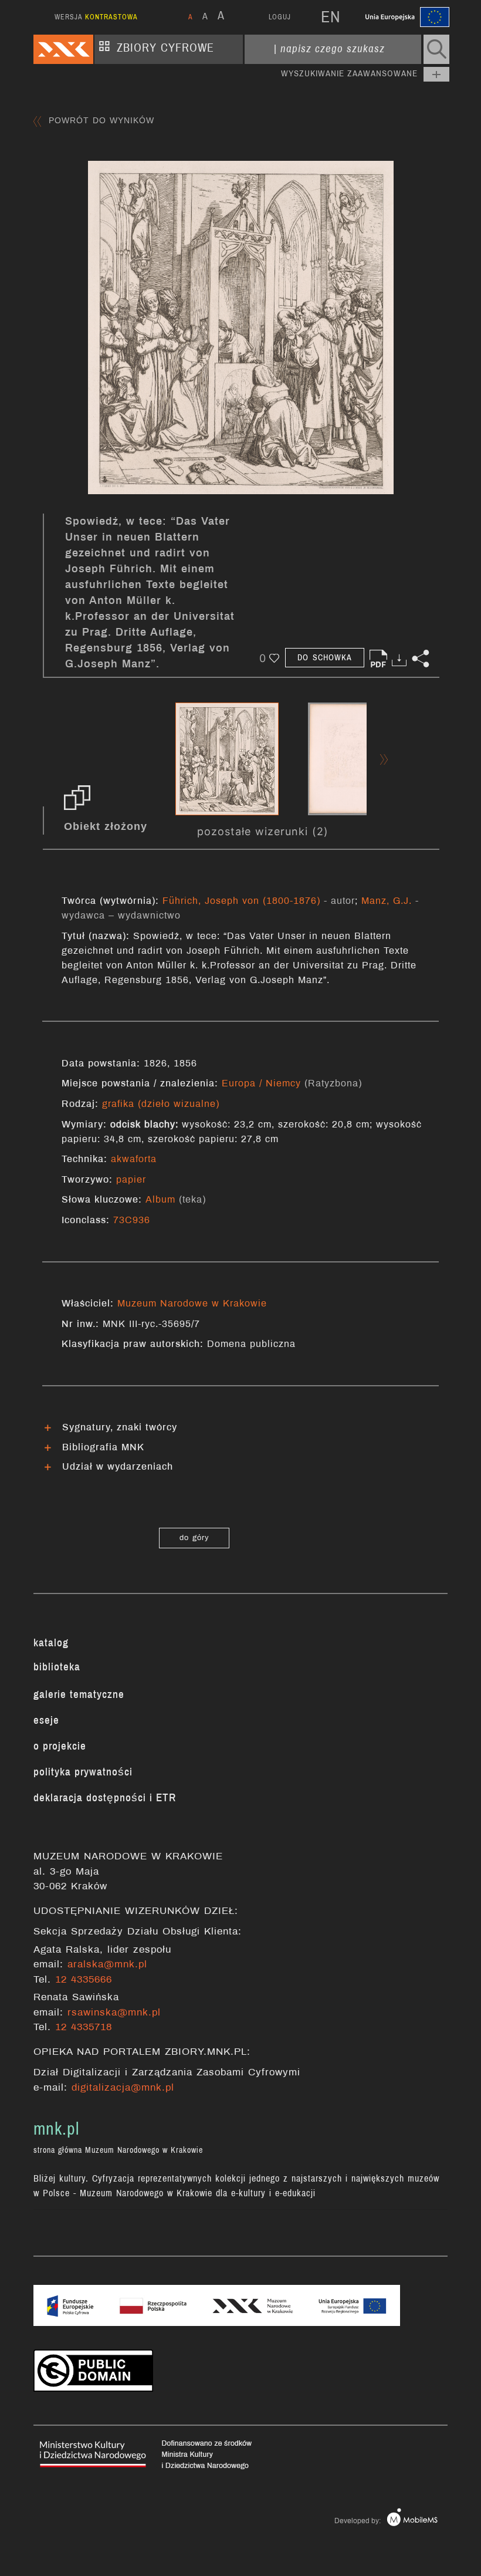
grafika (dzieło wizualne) (161, 1104)
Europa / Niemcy (263, 1083)
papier (131, 1179)
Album (160, 1199)
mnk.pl (56, 2129)
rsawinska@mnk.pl (114, 2012)
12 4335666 (84, 1979)
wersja (96, 17)
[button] (436, 49)
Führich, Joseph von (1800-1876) (241, 901)
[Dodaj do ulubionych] (274, 658)
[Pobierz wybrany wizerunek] (399, 659)
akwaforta (134, 1159)
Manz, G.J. (387, 901)
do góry (194, 1538)
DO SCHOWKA (325, 658)
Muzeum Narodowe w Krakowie (192, 1303)
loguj (280, 17)
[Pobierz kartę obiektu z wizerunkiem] (378, 659)
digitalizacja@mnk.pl (123, 2087)
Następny (384, 759)
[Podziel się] (421, 659)
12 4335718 (84, 2027)
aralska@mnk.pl (107, 1964)
